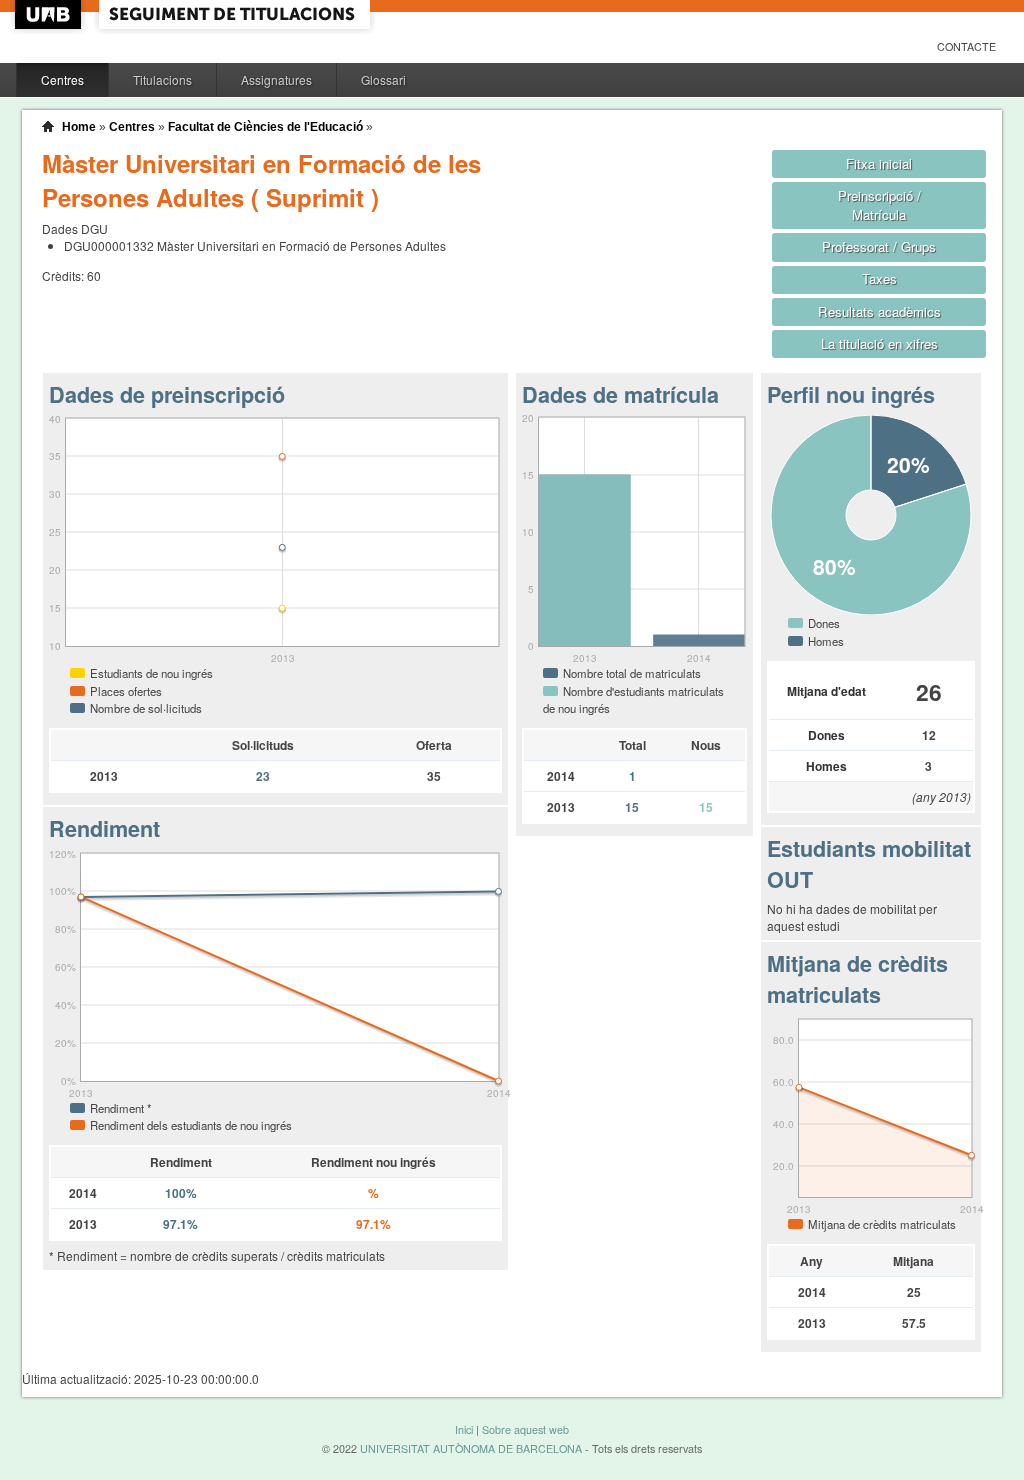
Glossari (383, 79)
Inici (464, 1429)
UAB (50, 14)
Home (79, 127)
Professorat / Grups (879, 246)
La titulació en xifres (879, 343)
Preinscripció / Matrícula (879, 205)
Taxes (879, 278)
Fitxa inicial (879, 163)
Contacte (966, 46)
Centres (62, 79)
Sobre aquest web (525, 1429)
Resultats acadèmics (879, 311)
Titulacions (162, 79)
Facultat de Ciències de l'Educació (265, 127)
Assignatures (276, 79)
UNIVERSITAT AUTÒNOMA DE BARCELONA (471, 1448)
